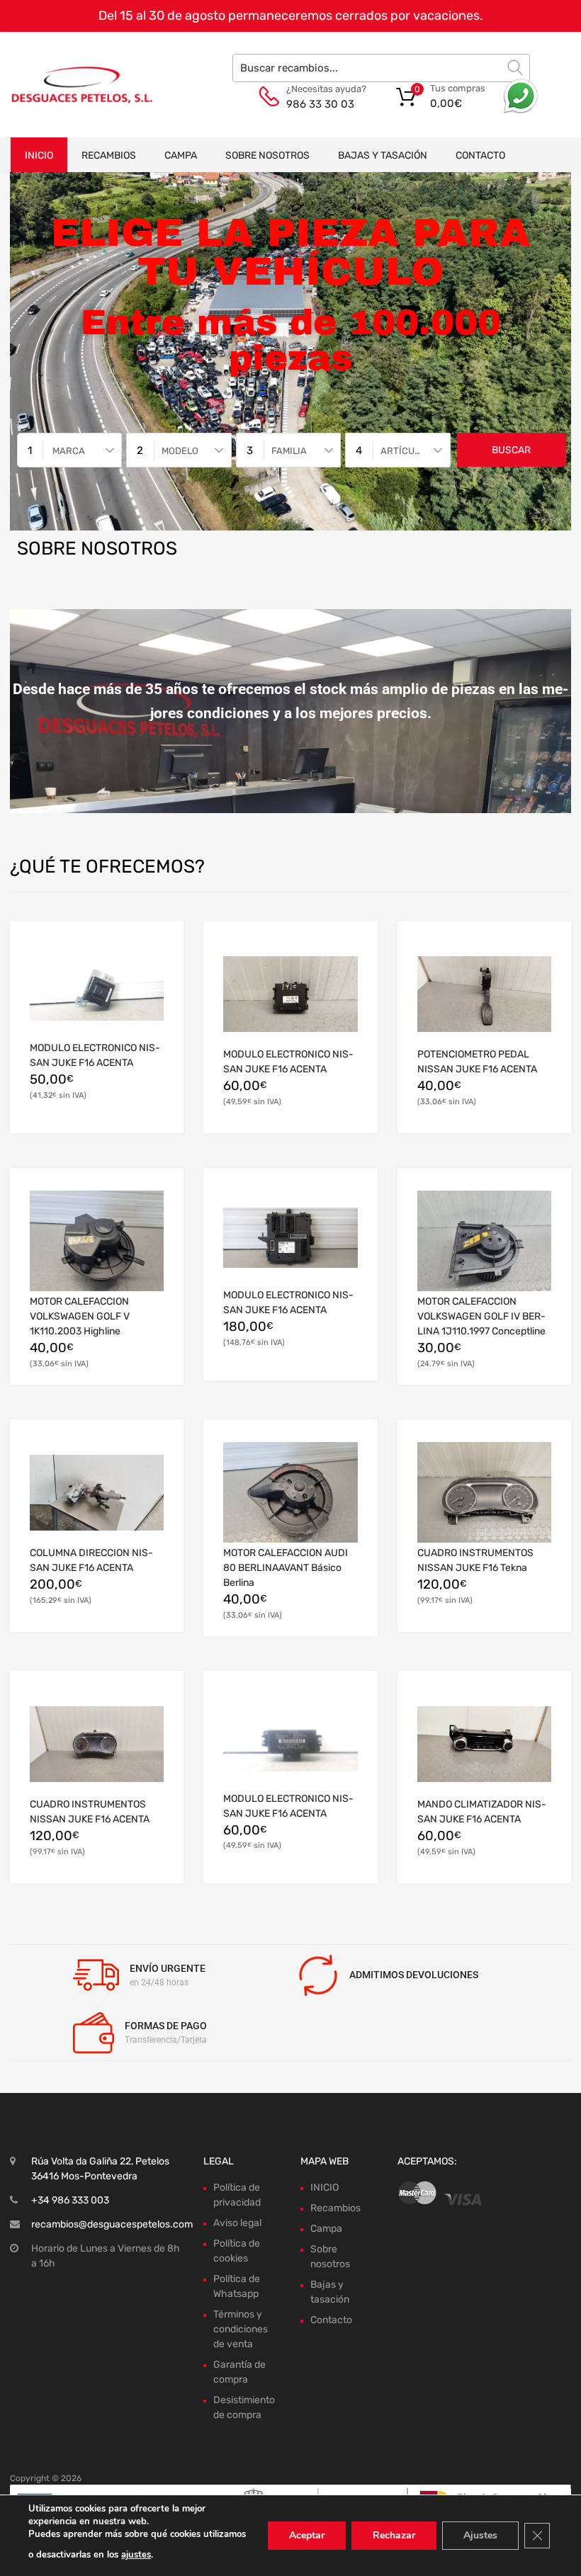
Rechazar (394, 2535)
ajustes (136, 2555)
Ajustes (480, 2535)
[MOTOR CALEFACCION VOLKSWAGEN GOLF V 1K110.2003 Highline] (97, 1241)
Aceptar (307, 2535)
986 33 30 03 (320, 104)
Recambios (109, 155)
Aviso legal (237, 2223)
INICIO (39, 155)
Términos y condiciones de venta (241, 2329)
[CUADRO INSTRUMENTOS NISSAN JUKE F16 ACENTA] (97, 1744)
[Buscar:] (381, 68)
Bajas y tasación (383, 155)
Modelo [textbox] (180, 451)
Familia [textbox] (289, 451)
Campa (181, 155)
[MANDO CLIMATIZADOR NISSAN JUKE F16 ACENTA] (484, 1744)
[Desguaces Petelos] (71, 84)
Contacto (480, 155)
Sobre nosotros (267, 155)
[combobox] (69, 450)
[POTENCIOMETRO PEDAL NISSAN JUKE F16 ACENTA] (484, 994)
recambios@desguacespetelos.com (112, 2224)
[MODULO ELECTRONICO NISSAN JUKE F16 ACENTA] (97, 991)
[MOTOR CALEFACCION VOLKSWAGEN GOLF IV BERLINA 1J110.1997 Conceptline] (484, 1241)
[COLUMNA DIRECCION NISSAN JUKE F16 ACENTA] (97, 1493)
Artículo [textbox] (403, 451)
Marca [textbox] (69, 451)
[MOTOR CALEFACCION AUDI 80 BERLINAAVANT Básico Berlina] (290, 1492)
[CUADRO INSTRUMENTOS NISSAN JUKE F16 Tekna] (484, 1492)
